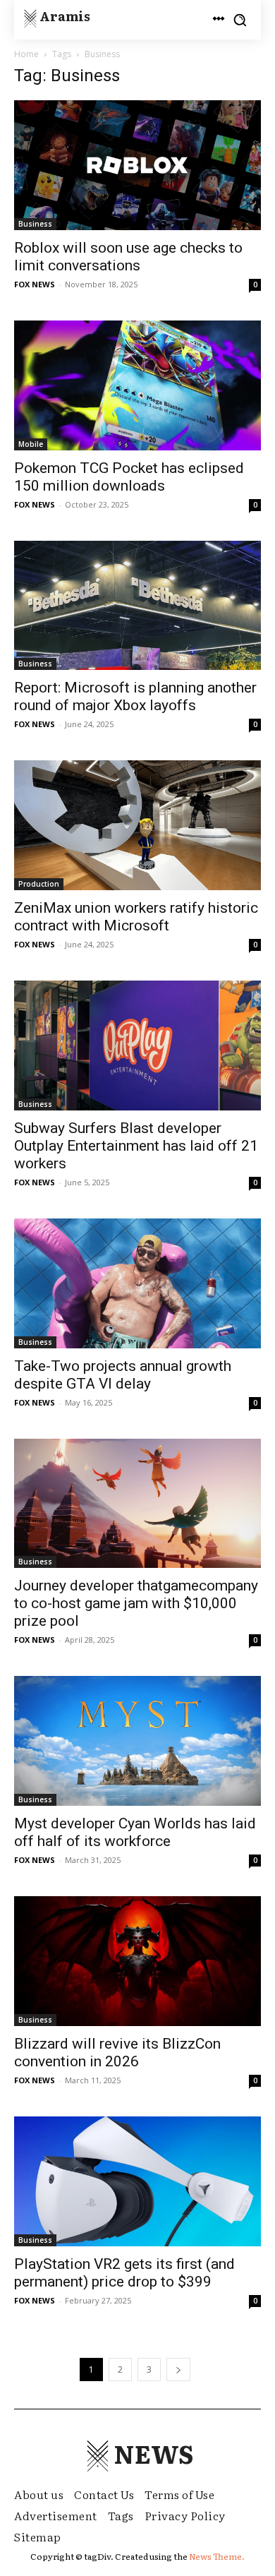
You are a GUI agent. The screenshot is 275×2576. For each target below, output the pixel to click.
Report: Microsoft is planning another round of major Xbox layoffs (135, 696)
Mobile (31, 444)
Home (26, 54)
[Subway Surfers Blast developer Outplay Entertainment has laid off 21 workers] (137, 1046)
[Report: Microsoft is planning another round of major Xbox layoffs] (137, 606)
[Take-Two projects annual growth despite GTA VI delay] (137, 1283)
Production (39, 884)
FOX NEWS (35, 284)
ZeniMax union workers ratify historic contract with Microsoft (136, 917)
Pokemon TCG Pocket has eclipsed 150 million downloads (129, 477)
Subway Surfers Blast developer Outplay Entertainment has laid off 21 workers (136, 1146)
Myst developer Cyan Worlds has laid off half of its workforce (135, 1832)
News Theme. (217, 2556)
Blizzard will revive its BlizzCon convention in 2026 (117, 2053)
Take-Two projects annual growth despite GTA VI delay (123, 1375)
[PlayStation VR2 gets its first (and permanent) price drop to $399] (137, 2181)
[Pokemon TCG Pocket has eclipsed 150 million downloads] (137, 385)
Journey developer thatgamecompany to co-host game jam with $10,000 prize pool (136, 1603)
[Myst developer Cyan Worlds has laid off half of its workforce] (137, 1741)
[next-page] (178, 2370)
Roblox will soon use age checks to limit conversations (128, 257)
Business (35, 224)
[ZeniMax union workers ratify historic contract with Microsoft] (137, 825)
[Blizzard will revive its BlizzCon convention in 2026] (137, 1961)
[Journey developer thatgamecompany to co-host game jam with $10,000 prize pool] (137, 1504)
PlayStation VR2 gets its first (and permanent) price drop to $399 (124, 2273)
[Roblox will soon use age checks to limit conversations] (137, 165)
